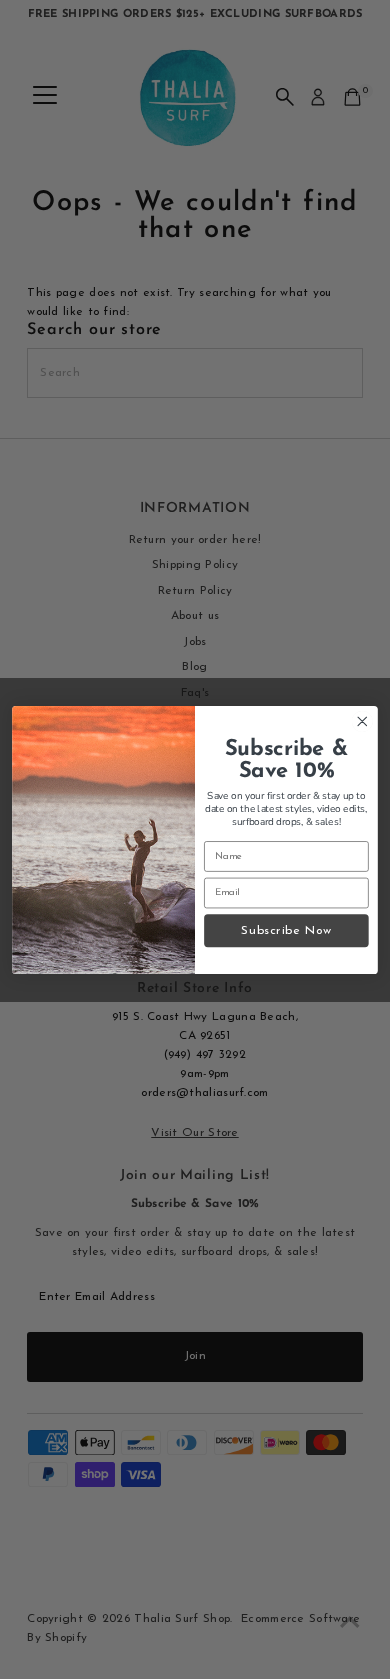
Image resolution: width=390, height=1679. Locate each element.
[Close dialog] (362, 720)
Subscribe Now (286, 930)
